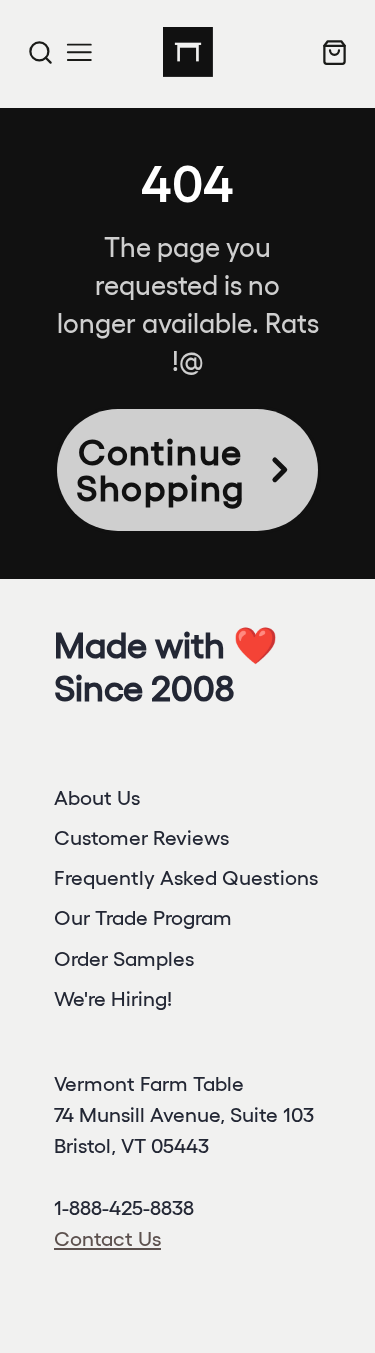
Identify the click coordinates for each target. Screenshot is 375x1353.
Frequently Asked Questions (186, 877)
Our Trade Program (143, 917)
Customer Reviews (141, 837)
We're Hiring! (113, 998)
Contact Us (107, 1238)
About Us (97, 797)
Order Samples (124, 958)
